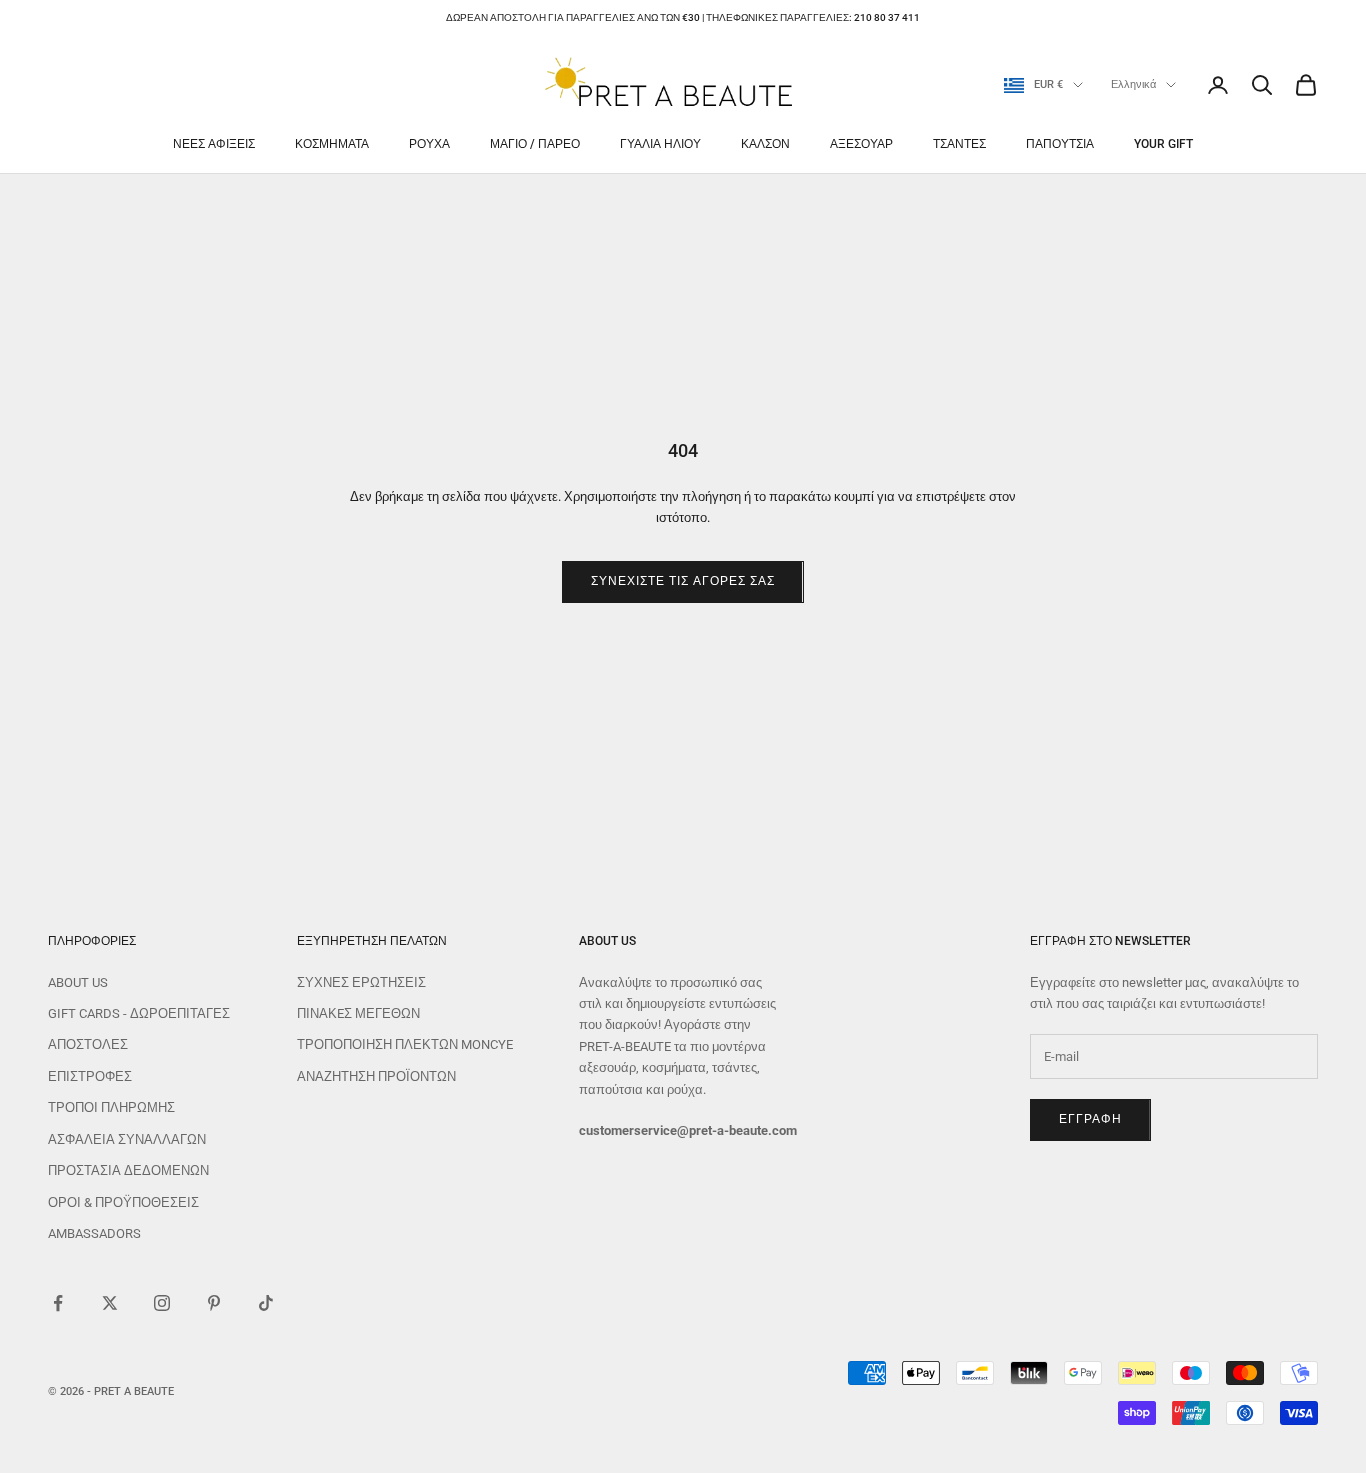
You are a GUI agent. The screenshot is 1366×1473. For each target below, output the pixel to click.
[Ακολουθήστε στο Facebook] (58, 1303)
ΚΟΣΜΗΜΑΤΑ (332, 144)
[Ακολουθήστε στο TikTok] (266, 1303)
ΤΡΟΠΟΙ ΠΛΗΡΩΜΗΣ (111, 1107)
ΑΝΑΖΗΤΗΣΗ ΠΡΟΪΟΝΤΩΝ (376, 1076)
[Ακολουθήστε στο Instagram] (162, 1303)
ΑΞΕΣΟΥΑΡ (861, 144)
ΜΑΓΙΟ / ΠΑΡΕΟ (535, 144)
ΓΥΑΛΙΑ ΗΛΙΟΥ (660, 144)
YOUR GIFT (1163, 144)
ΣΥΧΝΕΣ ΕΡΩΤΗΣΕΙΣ (361, 982)
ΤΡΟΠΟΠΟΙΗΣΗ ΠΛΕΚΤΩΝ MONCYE (405, 1044)
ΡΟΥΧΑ (429, 144)
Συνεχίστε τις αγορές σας (682, 581)
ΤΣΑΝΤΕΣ (959, 144)
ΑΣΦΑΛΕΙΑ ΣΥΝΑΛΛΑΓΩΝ (127, 1139)
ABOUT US (78, 982)
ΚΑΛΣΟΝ (765, 144)
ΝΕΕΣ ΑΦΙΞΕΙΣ (214, 144)
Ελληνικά (1133, 84)
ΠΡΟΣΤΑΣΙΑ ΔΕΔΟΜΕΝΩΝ (128, 1170)
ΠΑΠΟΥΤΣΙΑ (1060, 144)
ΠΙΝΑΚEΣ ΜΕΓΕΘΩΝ (358, 1013)
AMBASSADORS (94, 1233)
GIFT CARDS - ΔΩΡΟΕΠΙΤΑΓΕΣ (139, 1013)
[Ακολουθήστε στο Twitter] (110, 1303)
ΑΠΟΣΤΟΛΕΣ (88, 1044)
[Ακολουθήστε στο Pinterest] (214, 1303)
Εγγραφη (1090, 1119)
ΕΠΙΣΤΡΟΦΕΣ (90, 1076)
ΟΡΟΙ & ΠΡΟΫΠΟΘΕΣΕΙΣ (123, 1202)
